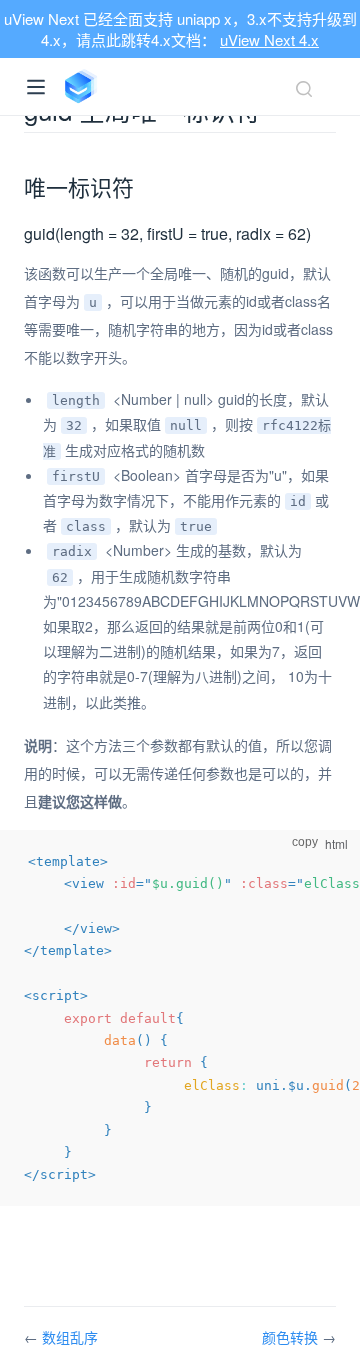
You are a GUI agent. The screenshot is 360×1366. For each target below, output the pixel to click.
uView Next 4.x (269, 39)
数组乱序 (70, 1337)
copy (305, 842)
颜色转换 (292, 1337)
